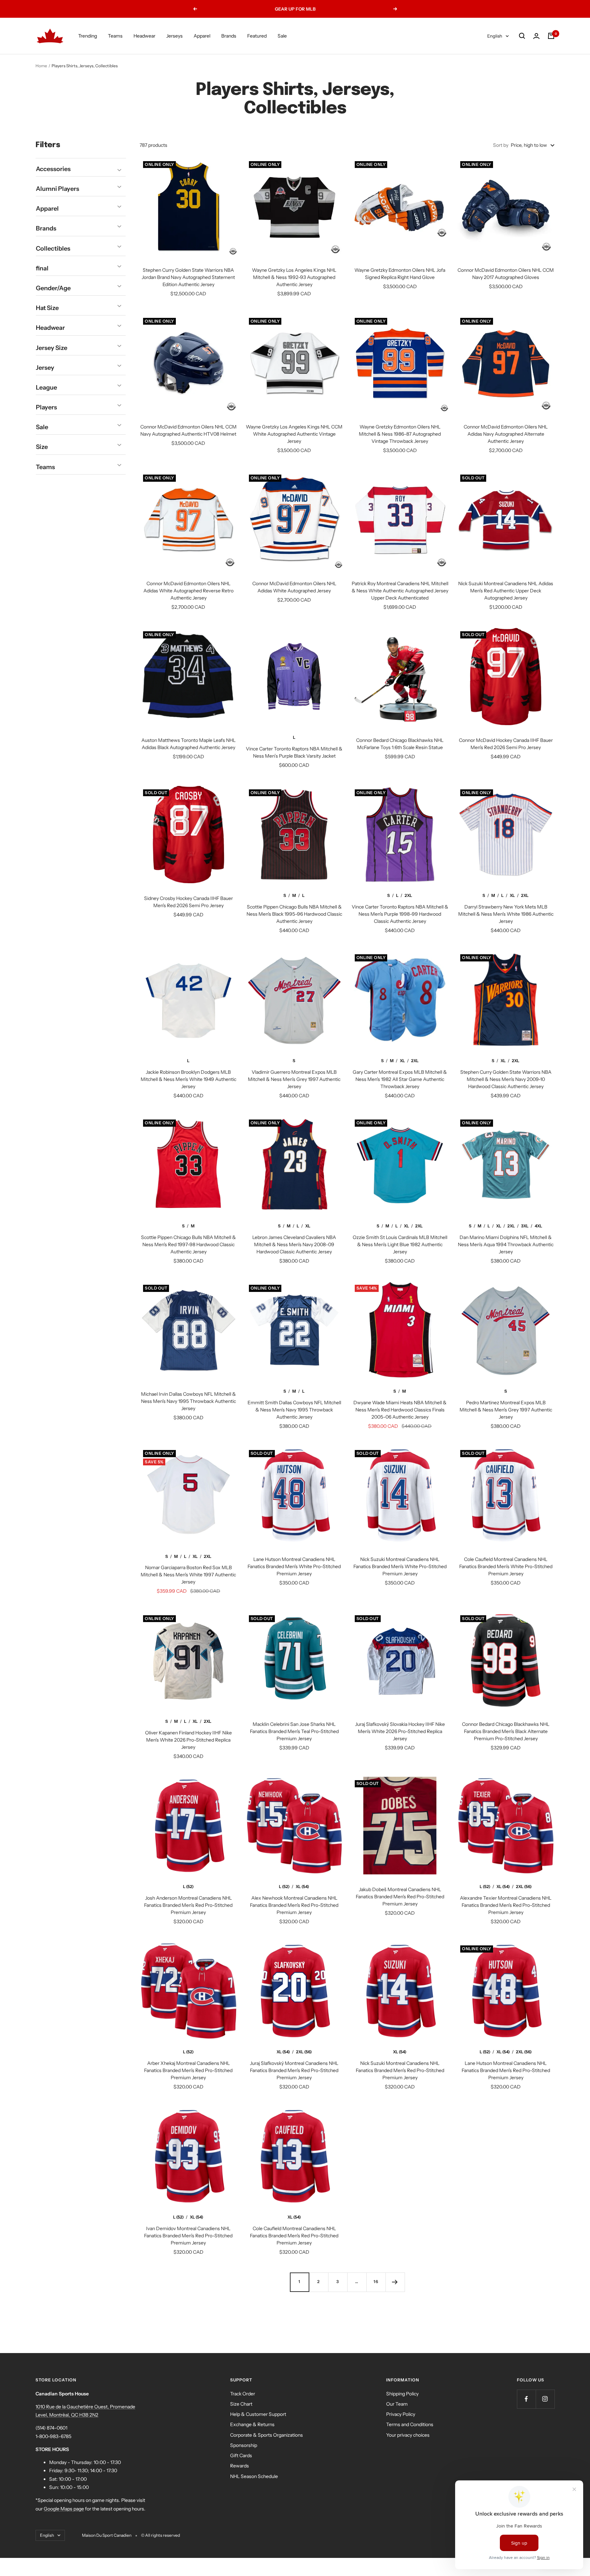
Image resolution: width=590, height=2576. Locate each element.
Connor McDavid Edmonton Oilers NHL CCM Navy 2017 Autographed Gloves (506, 274)
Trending (88, 36)
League (46, 388)
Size (42, 447)
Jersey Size (52, 348)
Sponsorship (244, 2445)
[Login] (536, 36)
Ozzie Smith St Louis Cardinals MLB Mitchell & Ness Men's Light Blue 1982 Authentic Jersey (400, 1244)
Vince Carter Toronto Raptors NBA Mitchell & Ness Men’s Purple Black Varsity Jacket (294, 752)
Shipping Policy (402, 2394)
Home (41, 66)
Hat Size (47, 308)
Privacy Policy (401, 2414)
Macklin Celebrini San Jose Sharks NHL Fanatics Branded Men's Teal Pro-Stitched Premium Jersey (294, 1731)
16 (376, 2282)
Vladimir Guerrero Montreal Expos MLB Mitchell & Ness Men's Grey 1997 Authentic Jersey (294, 1079)
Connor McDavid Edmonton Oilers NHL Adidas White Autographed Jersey (294, 587)
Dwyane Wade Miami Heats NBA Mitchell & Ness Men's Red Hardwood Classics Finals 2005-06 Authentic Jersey (400, 1410)
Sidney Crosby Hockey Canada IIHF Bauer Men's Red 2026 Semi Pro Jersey (188, 902)
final (42, 268)
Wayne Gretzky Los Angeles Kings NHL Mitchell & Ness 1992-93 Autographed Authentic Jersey (294, 277)
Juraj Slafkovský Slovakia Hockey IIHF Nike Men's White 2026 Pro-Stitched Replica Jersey (400, 1731)
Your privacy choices (408, 2435)
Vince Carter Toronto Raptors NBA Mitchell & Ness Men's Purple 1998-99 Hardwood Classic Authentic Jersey (400, 914)
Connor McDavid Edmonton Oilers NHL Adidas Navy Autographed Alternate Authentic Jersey (506, 434)
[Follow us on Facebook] (526, 2399)
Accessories (53, 169)
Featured (257, 36)
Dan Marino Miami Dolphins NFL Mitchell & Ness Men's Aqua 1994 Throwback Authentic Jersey (506, 1244)
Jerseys (174, 36)
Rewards (240, 2466)
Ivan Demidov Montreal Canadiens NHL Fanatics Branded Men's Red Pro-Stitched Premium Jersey (188, 2236)
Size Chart (241, 2404)
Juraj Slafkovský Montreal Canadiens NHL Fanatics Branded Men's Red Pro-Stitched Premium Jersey (294, 2070)
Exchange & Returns (252, 2424)
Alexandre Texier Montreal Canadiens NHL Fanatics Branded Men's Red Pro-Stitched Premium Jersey (506, 1905)
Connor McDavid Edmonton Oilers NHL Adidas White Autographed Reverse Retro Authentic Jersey (188, 591)
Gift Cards (241, 2455)
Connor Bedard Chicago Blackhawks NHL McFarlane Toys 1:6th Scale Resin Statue (400, 744)
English (495, 36)
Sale (282, 36)
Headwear (144, 36)
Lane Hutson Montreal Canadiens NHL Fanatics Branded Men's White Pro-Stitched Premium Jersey (294, 1566)
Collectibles (53, 249)
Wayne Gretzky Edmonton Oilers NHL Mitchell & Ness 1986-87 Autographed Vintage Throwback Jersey (400, 434)
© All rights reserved (160, 2535)
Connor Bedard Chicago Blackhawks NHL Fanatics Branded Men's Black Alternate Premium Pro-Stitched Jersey (506, 1731)
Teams (115, 36)
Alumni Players (58, 189)
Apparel (202, 36)
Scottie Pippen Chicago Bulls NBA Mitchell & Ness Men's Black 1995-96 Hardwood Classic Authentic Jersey (294, 914)
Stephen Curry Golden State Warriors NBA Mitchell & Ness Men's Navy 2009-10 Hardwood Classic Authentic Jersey (506, 1079)
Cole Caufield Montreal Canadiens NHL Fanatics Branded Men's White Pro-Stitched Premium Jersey (506, 1566)
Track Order (243, 2394)
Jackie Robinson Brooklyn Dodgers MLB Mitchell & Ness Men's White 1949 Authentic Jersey (188, 1079)
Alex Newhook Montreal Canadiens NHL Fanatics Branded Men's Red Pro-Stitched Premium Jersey (294, 1905)
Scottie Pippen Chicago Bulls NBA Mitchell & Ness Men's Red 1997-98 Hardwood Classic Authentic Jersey (188, 1244)
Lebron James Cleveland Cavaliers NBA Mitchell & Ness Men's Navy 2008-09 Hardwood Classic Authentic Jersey (294, 1244)
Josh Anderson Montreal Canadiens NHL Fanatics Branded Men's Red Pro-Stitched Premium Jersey (188, 1905)
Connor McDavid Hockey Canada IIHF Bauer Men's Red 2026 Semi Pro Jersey (506, 744)
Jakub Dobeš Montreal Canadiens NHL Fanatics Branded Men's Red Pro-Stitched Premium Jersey (400, 1897)
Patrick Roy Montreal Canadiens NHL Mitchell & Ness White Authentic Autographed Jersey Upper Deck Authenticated (400, 591)
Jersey (45, 368)
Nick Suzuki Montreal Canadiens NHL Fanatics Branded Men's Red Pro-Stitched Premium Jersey (400, 2070)
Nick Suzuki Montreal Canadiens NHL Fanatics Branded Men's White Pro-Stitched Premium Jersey (400, 1566)
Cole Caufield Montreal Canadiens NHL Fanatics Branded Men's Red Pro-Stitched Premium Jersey (294, 2236)
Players (46, 407)
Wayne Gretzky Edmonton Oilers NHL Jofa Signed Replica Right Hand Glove (400, 274)
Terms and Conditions (410, 2424)
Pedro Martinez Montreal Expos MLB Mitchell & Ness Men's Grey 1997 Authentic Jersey (506, 1410)
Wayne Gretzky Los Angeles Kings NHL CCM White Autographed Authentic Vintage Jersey (294, 434)
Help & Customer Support (258, 2414)
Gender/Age (53, 288)
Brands (229, 36)
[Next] (395, 2282)
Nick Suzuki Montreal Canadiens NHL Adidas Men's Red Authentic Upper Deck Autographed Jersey (506, 591)
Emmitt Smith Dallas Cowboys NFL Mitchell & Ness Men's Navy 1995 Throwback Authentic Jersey (294, 1410)
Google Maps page (64, 2509)
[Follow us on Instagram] (545, 2399)
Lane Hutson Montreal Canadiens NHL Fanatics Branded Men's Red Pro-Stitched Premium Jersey (506, 2070)
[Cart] (551, 36)
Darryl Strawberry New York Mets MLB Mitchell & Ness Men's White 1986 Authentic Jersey (506, 914)
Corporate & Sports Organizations (266, 2435)
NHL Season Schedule (254, 2476)
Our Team (397, 2404)
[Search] (522, 36)
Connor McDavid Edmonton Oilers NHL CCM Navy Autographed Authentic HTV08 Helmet (188, 430)
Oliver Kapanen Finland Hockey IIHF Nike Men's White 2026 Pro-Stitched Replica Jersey (188, 1740)
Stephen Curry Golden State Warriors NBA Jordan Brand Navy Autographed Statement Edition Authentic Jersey (188, 277)
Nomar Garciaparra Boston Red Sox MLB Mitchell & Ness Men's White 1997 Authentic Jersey (188, 1575)
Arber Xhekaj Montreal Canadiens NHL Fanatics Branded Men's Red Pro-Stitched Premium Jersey (188, 2070)
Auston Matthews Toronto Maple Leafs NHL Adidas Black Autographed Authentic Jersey (188, 744)
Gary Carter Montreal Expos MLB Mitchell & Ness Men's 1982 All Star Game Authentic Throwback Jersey (400, 1079)
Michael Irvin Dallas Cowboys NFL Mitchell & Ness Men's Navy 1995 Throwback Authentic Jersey (188, 1401)
